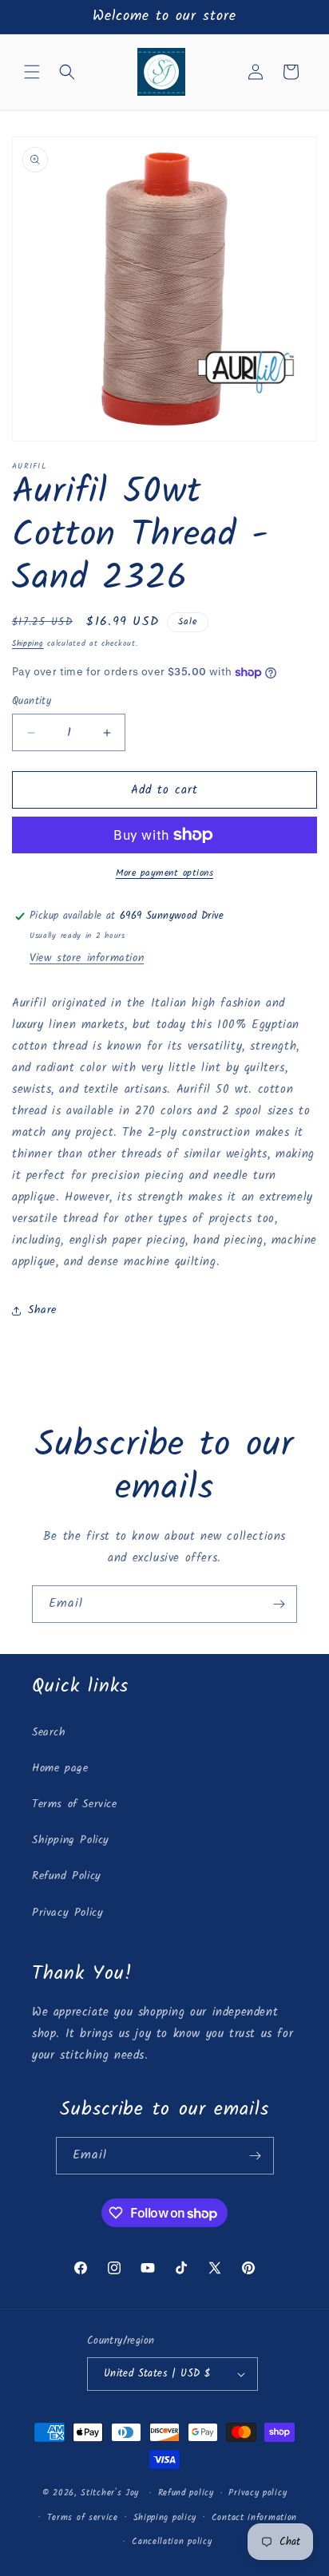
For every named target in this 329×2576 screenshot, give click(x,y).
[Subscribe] (279, 1604)
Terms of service (83, 2518)
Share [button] (42, 1310)
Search (49, 1732)
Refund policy (186, 2493)
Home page (60, 1768)
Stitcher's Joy (110, 2493)
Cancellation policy (172, 2542)
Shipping (28, 643)
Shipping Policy (71, 1840)
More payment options (164, 873)
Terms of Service (75, 1804)
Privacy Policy (67, 1913)
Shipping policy (165, 2518)
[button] (32, 72)
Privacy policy (258, 2493)
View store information (87, 958)
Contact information (254, 2518)
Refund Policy (67, 1876)
